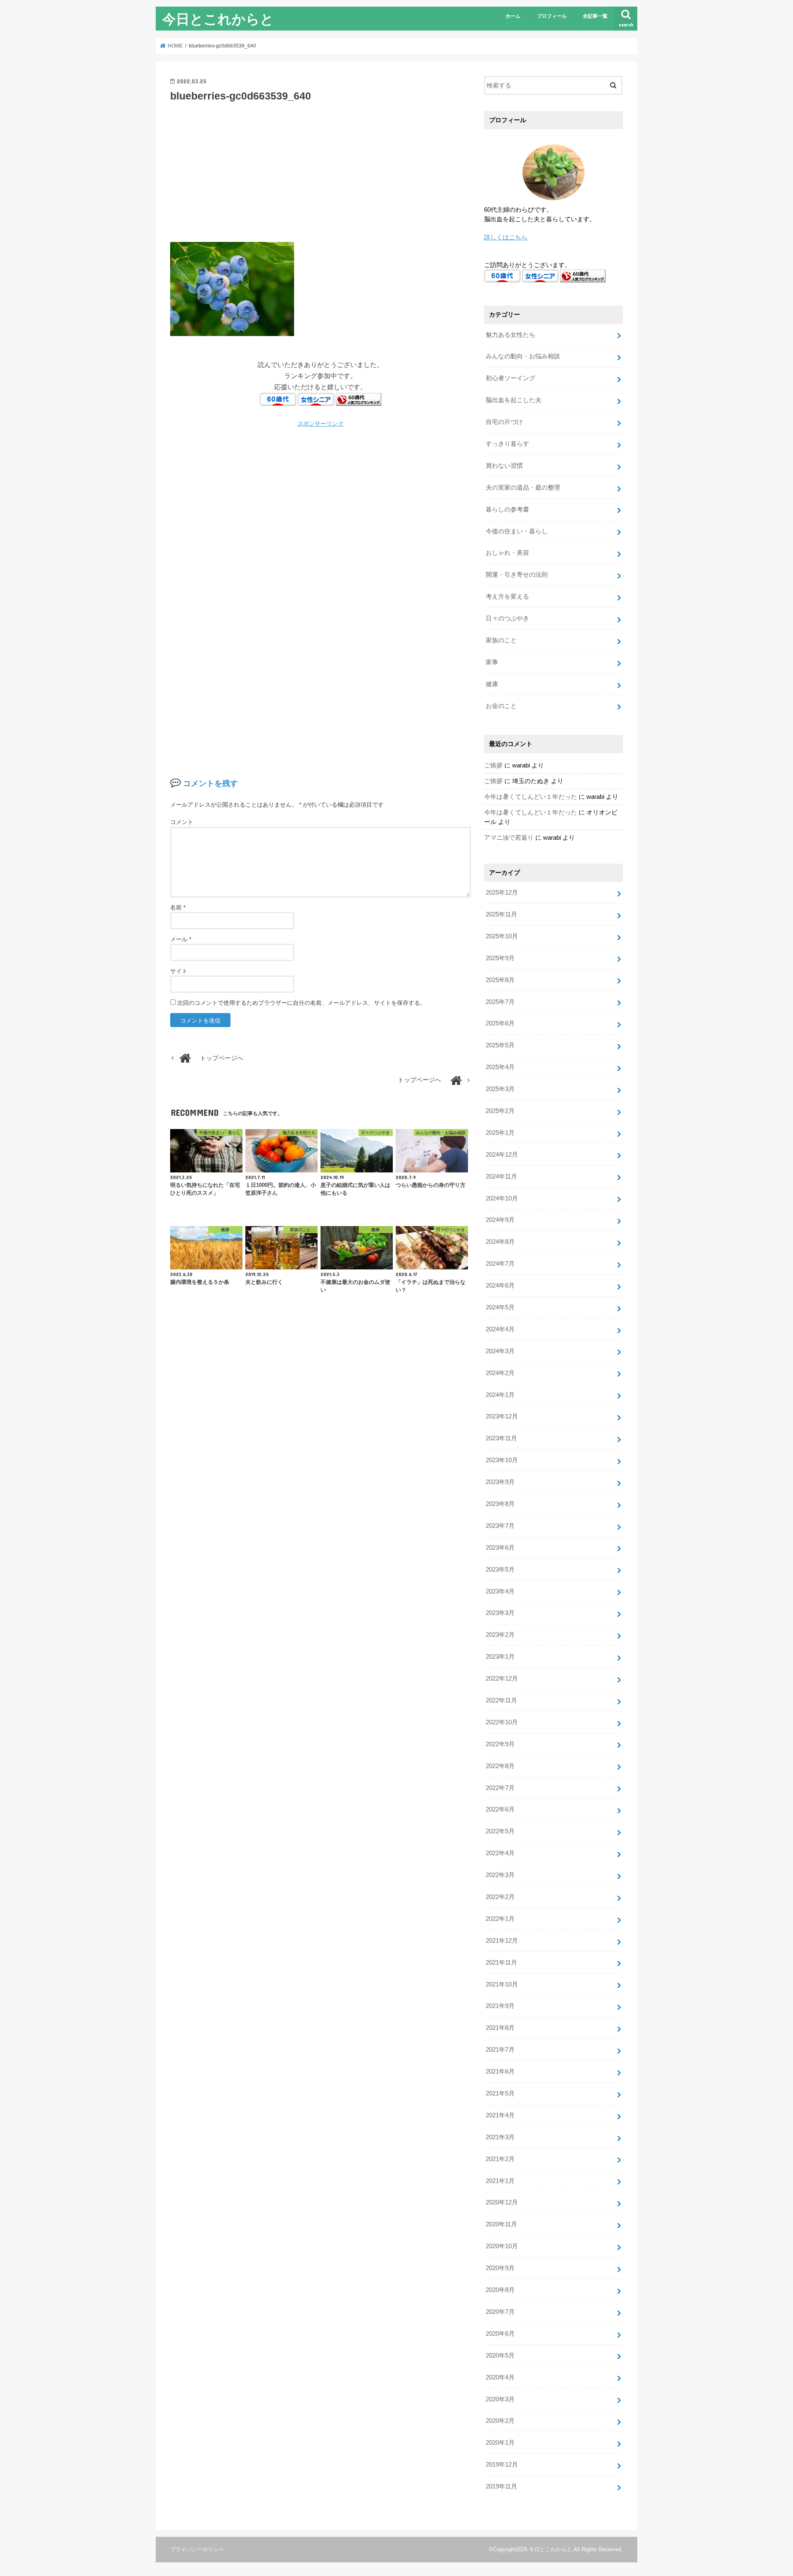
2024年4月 (500, 1329)
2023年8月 (500, 1504)
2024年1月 (500, 1395)
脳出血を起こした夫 (514, 400)
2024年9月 (500, 1220)
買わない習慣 (504, 466)
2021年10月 (502, 1984)
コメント (182, 822)
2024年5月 (500, 1307)
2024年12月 (502, 1155)
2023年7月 (500, 1526)
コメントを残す (210, 783)
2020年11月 (501, 2224)
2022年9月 (500, 1744)
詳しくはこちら (506, 237)
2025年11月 (501, 914)
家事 (492, 662)
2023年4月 (500, 1591)
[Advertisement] (321, 171)
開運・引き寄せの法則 (517, 575)
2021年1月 (500, 2181)
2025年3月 (500, 1089)
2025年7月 (500, 1002)
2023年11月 (501, 1438)
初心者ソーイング (510, 378)
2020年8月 (500, 2290)
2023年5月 (500, 1570)
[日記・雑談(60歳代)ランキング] (359, 400)
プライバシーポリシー (197, 2549)
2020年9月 (500, 2268)
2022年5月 (500, 1831)
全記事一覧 (595, 16)
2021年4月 (500, 2115)
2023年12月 (502, 1416)
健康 (492, 684)
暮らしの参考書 (507, 509)
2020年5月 (500, 2356)
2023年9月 (500, 1482)
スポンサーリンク (321, 424)
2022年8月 (500, 1766)
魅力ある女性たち (510, 335)
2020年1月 (500, 2443)
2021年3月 (500, 2137)
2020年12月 (502, 2202)
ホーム (513, 16)
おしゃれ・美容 (507, 553)
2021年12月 (502, 1941)
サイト (179, 971)
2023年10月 (502, 1460)
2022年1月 (500, 1919)
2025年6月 (500, 1023)
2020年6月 (500, 2334)
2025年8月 (500, 980)
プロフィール (552, 16)
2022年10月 (502, 1722)
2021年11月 (501, 1963)
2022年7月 (500, 1788)
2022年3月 (500, 1875)
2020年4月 (500, 2377)
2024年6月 (500, 1286)
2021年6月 (500, 2072)
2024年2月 (500, 1373)
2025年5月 (500, 1045)
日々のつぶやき (507, 618)
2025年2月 (500, 1111)
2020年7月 (500, 2312)
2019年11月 (501, 2486)
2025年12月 (502, 893)
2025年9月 (500, 958)
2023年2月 (500, 1635)
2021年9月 (500, 2006)
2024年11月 (501, 1177)
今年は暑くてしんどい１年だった (531, 797)
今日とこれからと (218, 19)
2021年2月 (500, 2159)
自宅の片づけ (504, 422)
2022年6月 (500, 1809)
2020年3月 (500, 2399)
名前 (178, 907)
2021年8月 (500, 2028)
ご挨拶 (493, 765)
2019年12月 (502, 2465)
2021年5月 (500, 2093)
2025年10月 (502, 936)
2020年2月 (500, 2421)
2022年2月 (500, 1897)
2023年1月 (500, 1657)
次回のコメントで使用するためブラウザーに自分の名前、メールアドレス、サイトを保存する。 (302, 1003)
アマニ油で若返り (509, 838)
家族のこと (501, 640)
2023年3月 (500, 1613)
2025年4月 (500, 1067)
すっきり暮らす (507, 444)
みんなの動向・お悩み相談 (523, 356)
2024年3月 (500, 1351)
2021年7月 (500, 2050)
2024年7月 (500, 1264)
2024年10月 (502, 1198)
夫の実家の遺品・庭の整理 (523, 488)
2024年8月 (500, 1242)
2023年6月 (500, 1548)
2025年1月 (500, 1133)
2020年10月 (502, 2246)
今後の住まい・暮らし (517, 531)
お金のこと (501, 706)
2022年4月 (500, 1853)
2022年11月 (501, 1700)
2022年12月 (502, 1679)
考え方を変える (507, 597)
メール (181, 939)
